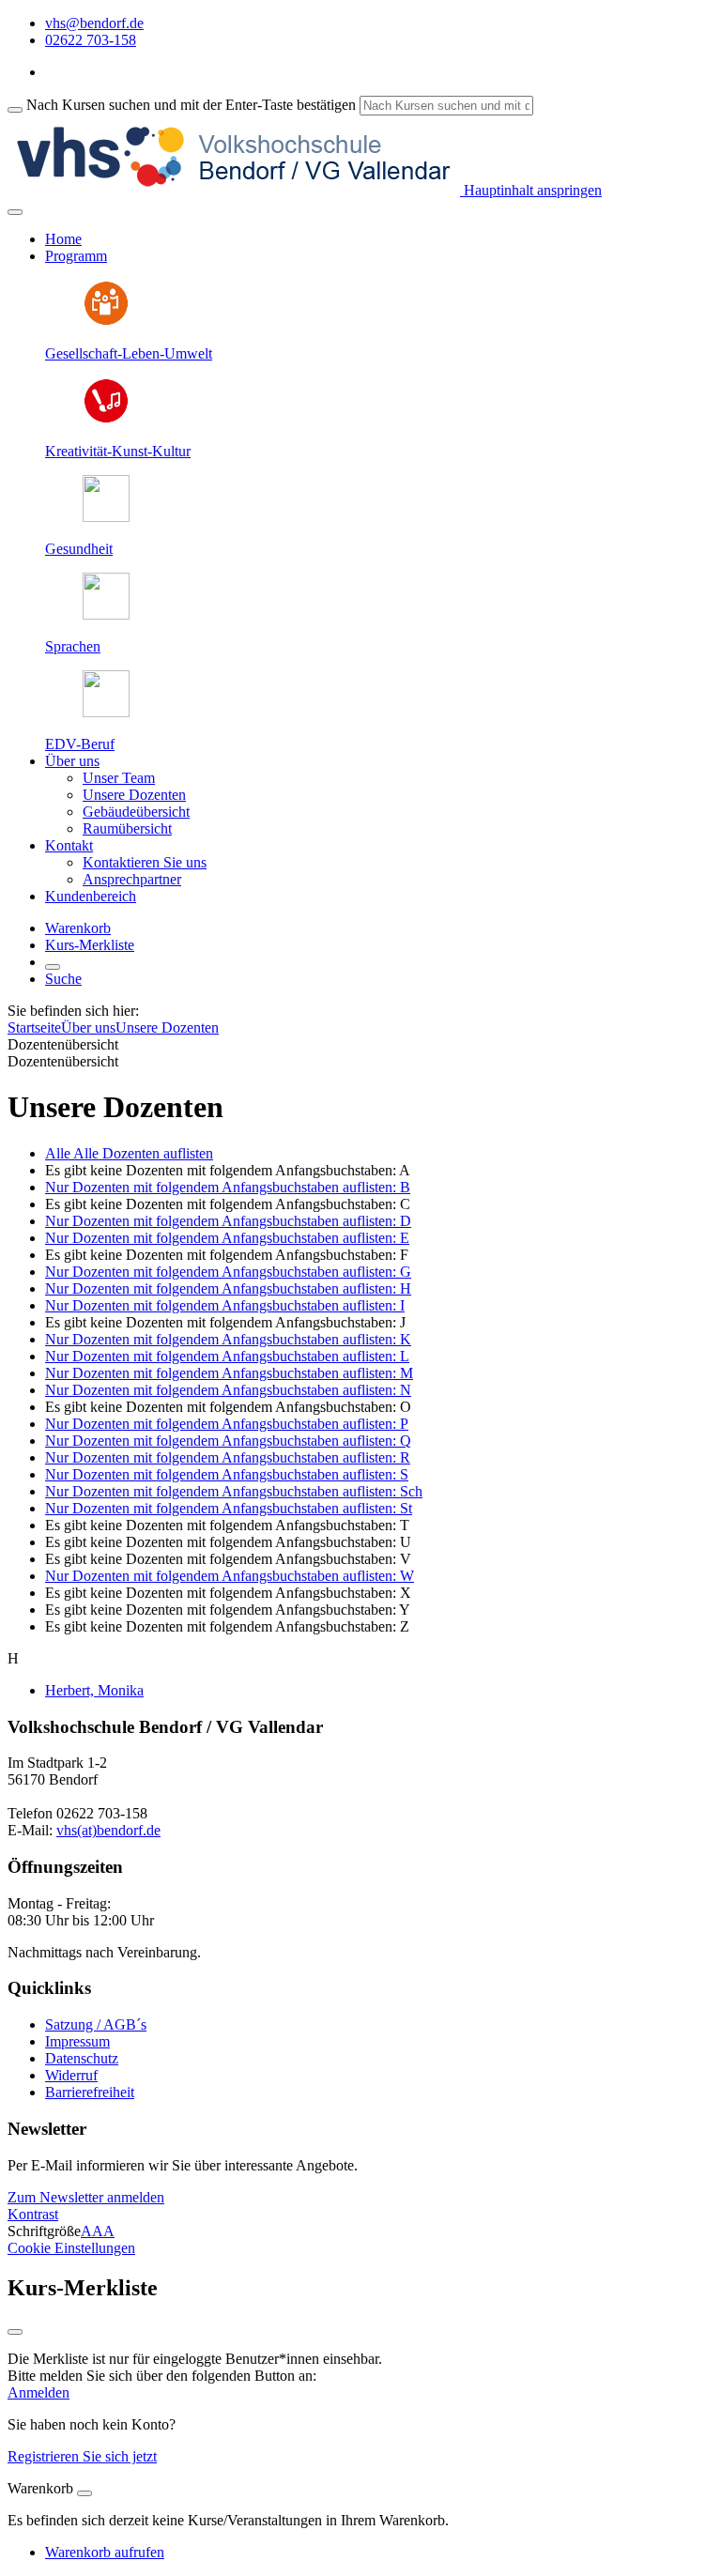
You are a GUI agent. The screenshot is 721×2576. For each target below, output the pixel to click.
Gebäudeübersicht (136, 812)
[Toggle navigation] (15, 212)
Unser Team (119, 778)
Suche (63, 979)
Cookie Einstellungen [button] (71, 2248)
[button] (86, 2197)
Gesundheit (79, 549)
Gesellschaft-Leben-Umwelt (129, 353)
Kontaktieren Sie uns (145, 862)
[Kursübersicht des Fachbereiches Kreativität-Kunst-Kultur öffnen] (106, 419)
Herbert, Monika (94, 1690)
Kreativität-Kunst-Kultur (118, 451)
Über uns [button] (72, 761)
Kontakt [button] (69, 845)
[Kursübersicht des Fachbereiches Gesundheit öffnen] (106, 517)
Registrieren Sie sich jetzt (82, 2456)
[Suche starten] (15, 110)
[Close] (84, 2493)
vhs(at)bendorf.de (108, 1830)
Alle (129, 1153)
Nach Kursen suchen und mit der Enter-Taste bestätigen (191, 105)
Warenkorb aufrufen (105, 2552)
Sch (234, 1491)
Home (63, 239)
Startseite (34, 1027)
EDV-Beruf (80, 744)
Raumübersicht (127, 828)
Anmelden (38, 2392)
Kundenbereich (91, 896)
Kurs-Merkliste (90, 945)
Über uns (88, 1027)
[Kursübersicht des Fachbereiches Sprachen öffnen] (106, 614)
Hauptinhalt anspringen (531, 190)
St (229, 1508)
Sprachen (73, 646)
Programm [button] (76, 256)
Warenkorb (78, 928)
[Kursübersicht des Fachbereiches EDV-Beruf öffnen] (106, 712)
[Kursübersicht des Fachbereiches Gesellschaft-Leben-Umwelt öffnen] (106, 322)
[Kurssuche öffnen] (53, 967)
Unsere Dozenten (134, 795)
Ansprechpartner (132, 879)
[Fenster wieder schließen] (15, 2332)
